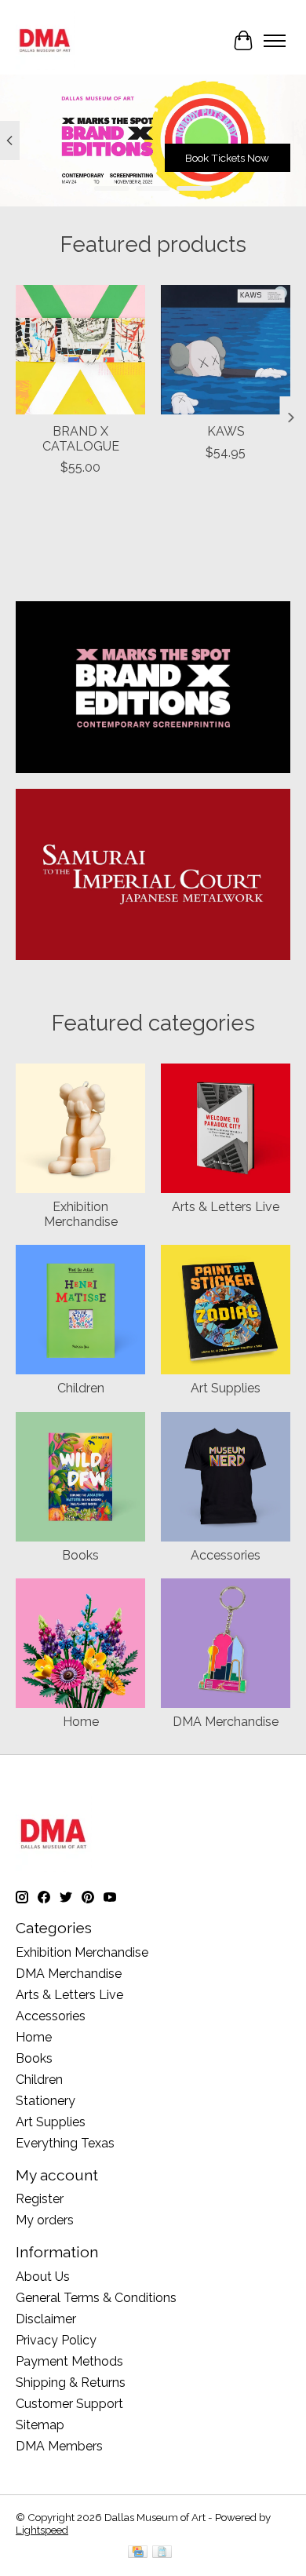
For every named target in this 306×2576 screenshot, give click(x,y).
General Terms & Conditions (96, 2298)
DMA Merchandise (226, 1722)
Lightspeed (42, 2530)
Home (81, 1722)
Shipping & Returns (71, 2383)
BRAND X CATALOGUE (81, 439)
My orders (45, 2220)
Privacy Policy (56, 2340)
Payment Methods (69, 2361)
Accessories (226, 1555)
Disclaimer (46, 2319)
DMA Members (59, 2446)
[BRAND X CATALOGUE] (80, 350)
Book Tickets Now (227, 159)
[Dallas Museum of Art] (45, 40)
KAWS (226, 431)
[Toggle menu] (275, 41)
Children (81, 1388)
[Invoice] (162, 2553)
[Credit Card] (138, 2553)
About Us (43, 2277)
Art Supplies (226, 1388)
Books (80, 1555)
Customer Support (69, 2404)
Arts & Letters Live (226, 1207)
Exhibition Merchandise (81, 1214)
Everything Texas (65, 2143)
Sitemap (40, 2425)
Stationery (46, 2101)
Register (40, 2199)
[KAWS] (226, 350)
